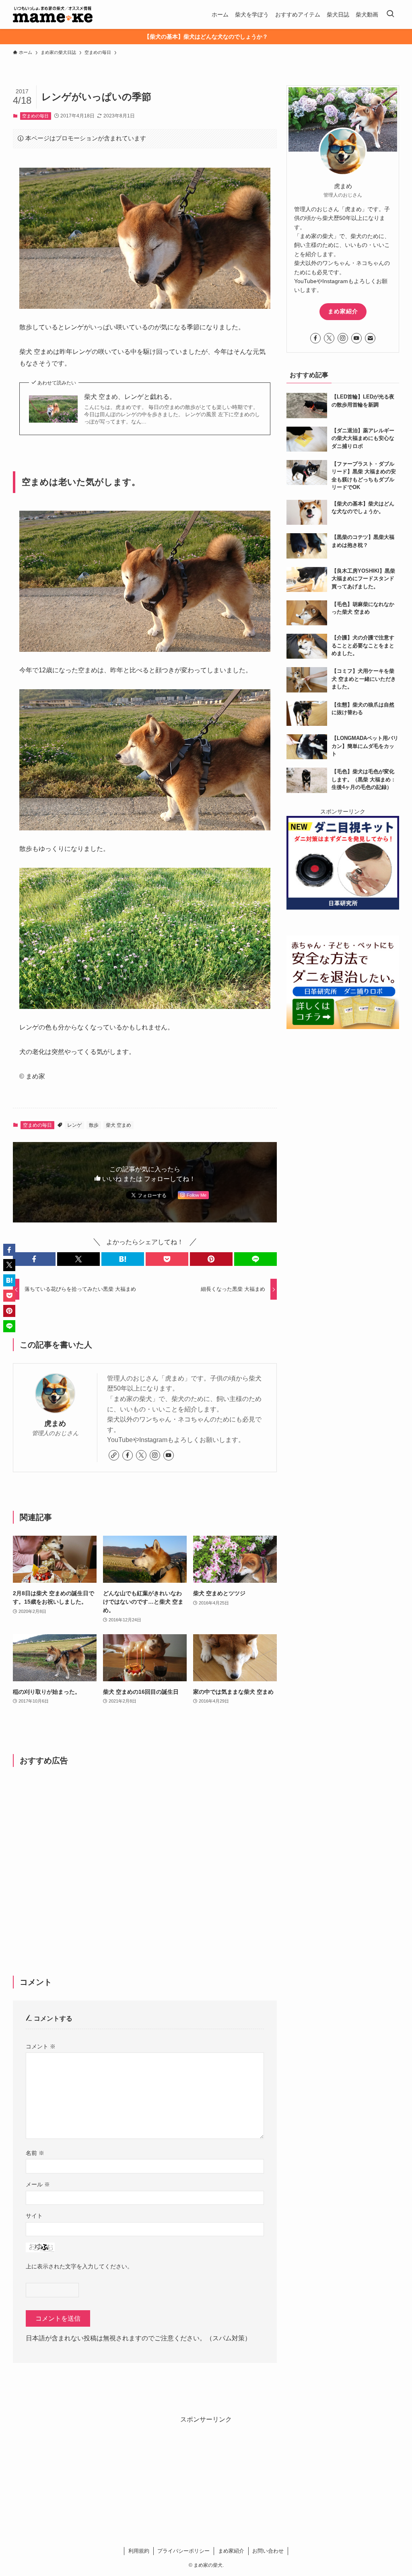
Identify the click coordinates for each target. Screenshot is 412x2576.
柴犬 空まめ (118, 1125)
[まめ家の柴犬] (53, 14)
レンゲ (74, 1125)
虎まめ (55, 1424)
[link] (114, 1455)
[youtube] (169, 1455)
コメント (41, 2046)
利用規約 (139, 2551)
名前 (35, 2153)
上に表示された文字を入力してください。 (79, 2266)
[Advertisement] (145, 1858)
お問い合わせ (268, 2551)
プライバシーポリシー (183, 2551)
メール (38, 2184)
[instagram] (155, 1455)
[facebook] (128, 1455)
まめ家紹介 (343, 311)
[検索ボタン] (390, 14)
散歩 (94, 1125)
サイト (34, 2216)
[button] (34, 1259)
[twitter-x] (141, 1455)
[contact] (370, 338)
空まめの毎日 (35, 116)
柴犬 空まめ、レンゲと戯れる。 (130, 397)
